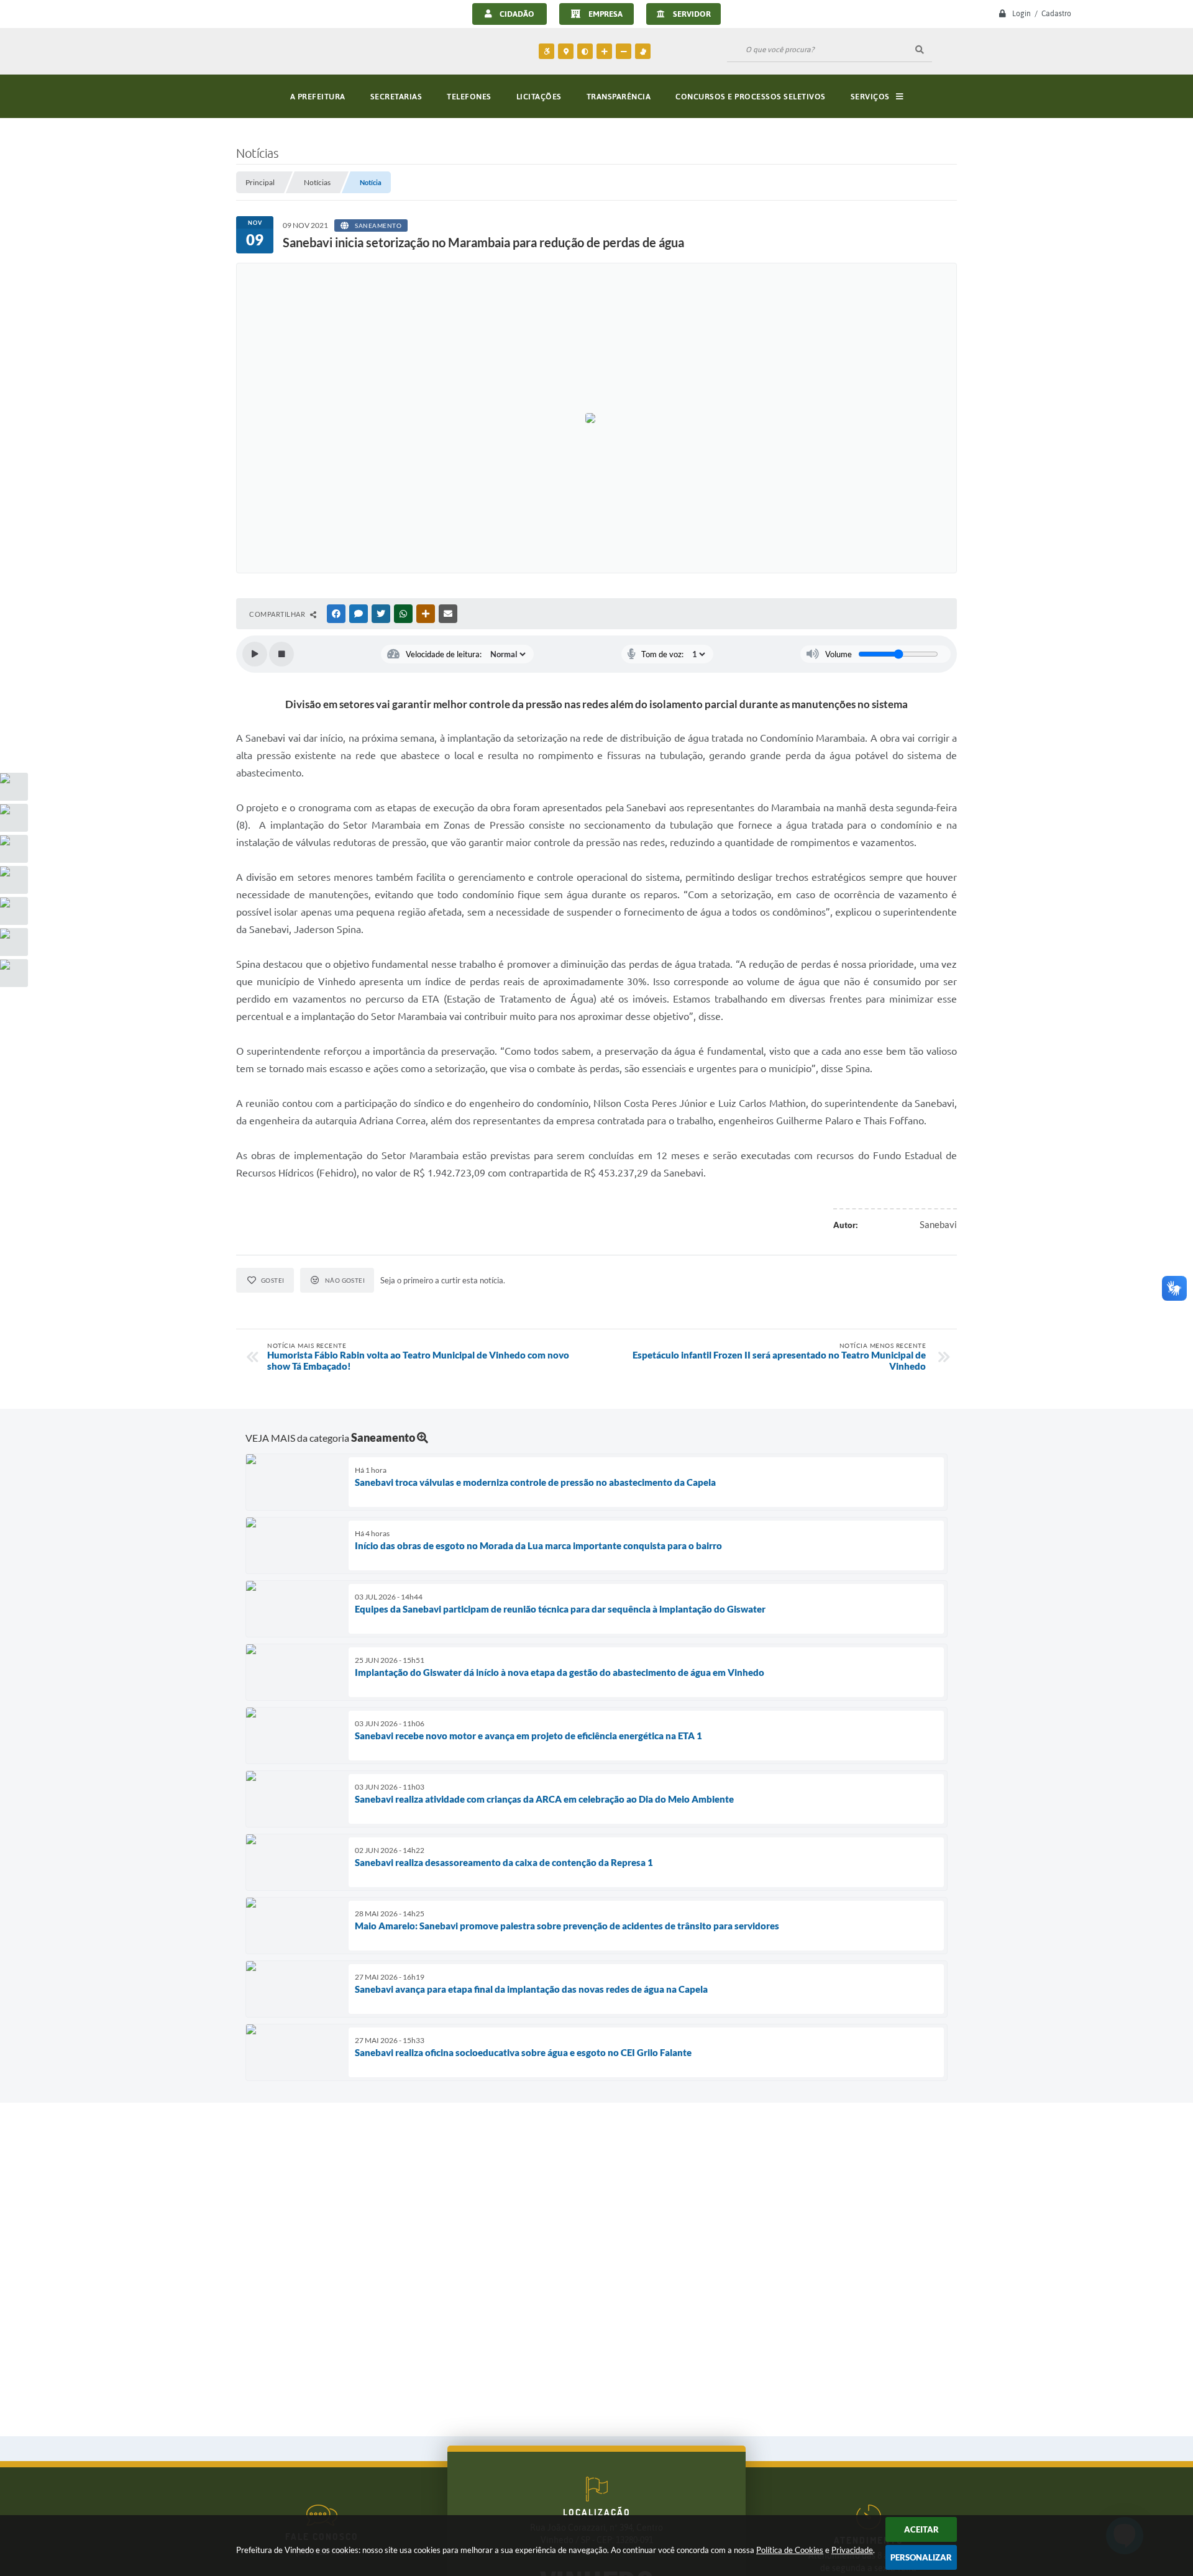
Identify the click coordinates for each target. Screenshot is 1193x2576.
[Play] (255, 654)
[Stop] (281, 654)
